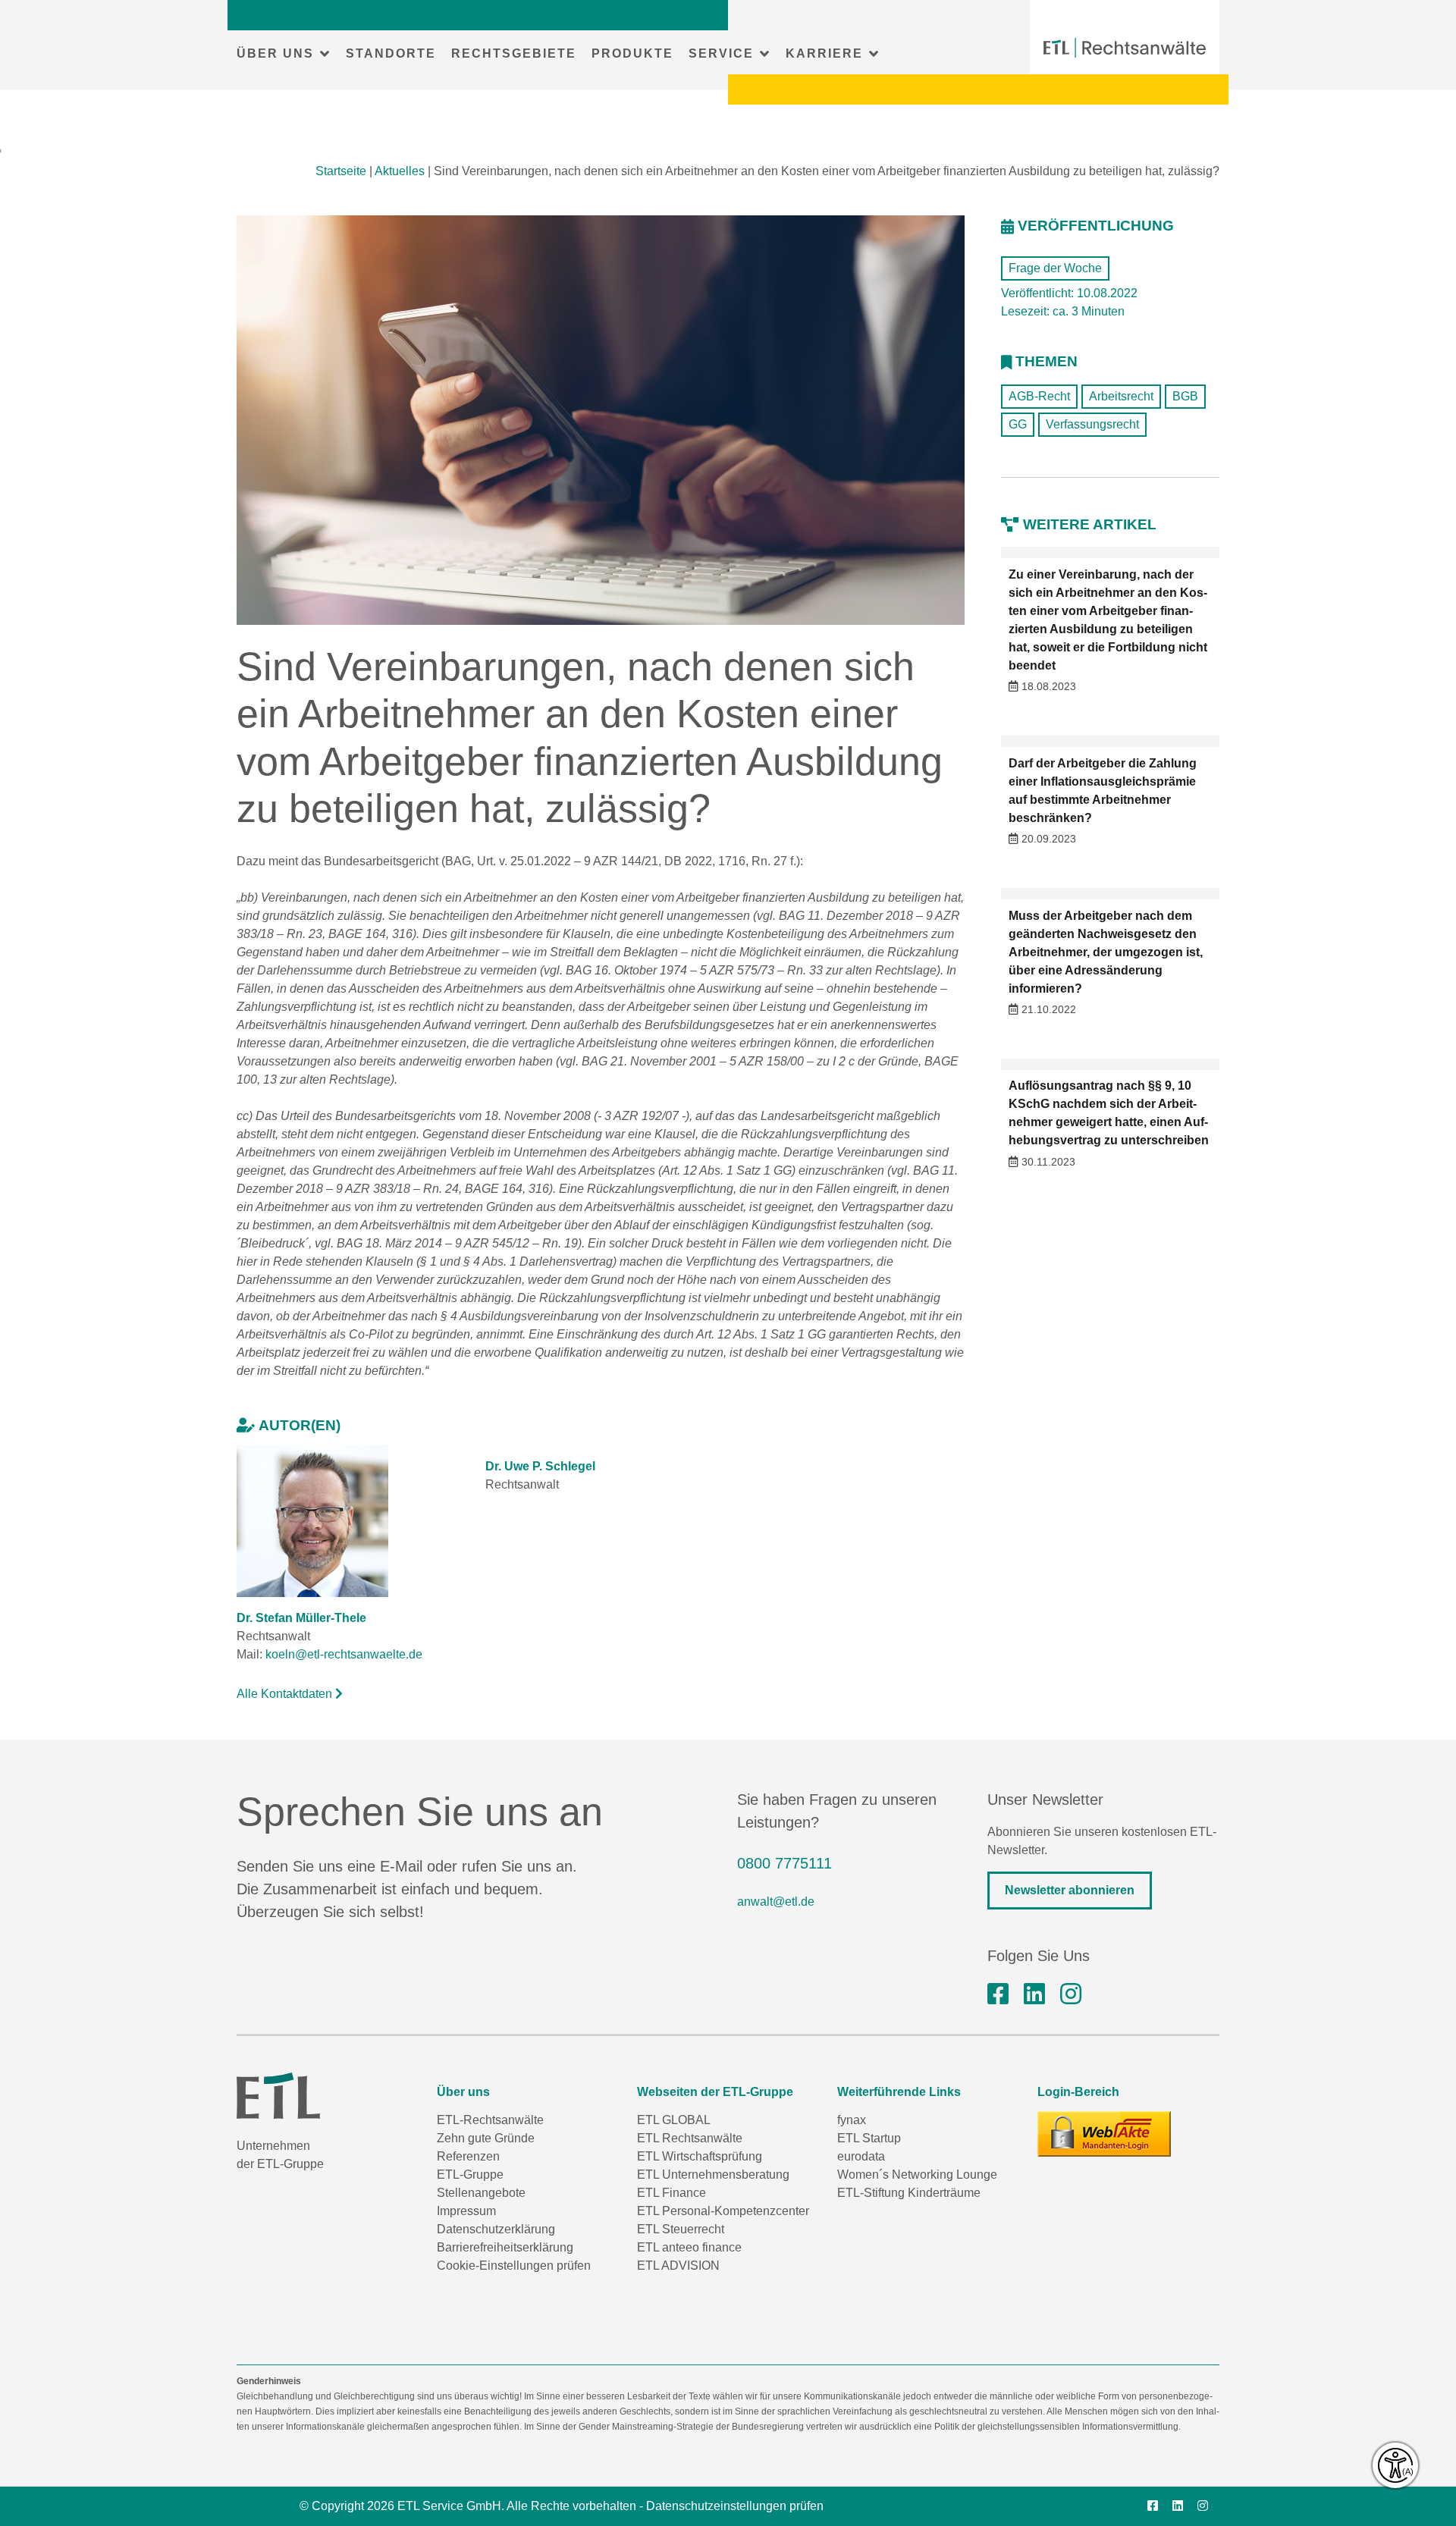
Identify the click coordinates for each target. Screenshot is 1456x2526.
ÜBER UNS (275, 53)
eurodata (861, 2156)
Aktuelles (400, 171)
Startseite (341, 171)
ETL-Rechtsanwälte (490, 2120)
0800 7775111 (784, 1863)
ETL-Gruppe (470, 2175)
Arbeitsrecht (1121, 396)
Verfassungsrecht (1092, 424)
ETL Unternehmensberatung (713, 2175)
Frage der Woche (1055, 268)
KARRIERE (824, 53)
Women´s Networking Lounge (917, 2175)
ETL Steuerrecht (681, 2229)
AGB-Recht (1039, 396)
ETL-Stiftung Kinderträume (909, 2193)
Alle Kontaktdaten (286, 1694)
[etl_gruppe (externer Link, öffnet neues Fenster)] (1071, 1994)
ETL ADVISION (678, 2266)
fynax (852, 2120)
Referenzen (468, 2156)
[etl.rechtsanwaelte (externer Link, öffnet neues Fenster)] (998, 1994)
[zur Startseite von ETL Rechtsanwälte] (1125, 48)
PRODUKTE (632, 53)
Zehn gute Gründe (486, 2138)
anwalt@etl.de (776, 1902)
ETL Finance (672, 2193)
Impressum (466, 2211)
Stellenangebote (481, 2193)
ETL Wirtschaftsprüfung (700, 2156)
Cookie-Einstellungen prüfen (514, 2266)
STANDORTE (391, 53)
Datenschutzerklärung (496, 2229)
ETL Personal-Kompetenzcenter (723, 2211)
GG (1018, 424)
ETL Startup (869, 2138)
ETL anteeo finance (689, 2247)
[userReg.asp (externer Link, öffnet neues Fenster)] (1104, 2134)
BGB (1185, 396)
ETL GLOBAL (674, 2120)
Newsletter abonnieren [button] (1070, 1890)
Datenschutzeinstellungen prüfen (735, 2506)
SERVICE (721, 53)
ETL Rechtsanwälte (690, 2138)
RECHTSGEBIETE (514, 53)
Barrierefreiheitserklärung (505, 2247)
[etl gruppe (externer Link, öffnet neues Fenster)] (1034, 1994)
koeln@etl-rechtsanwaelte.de (344, 1654)
